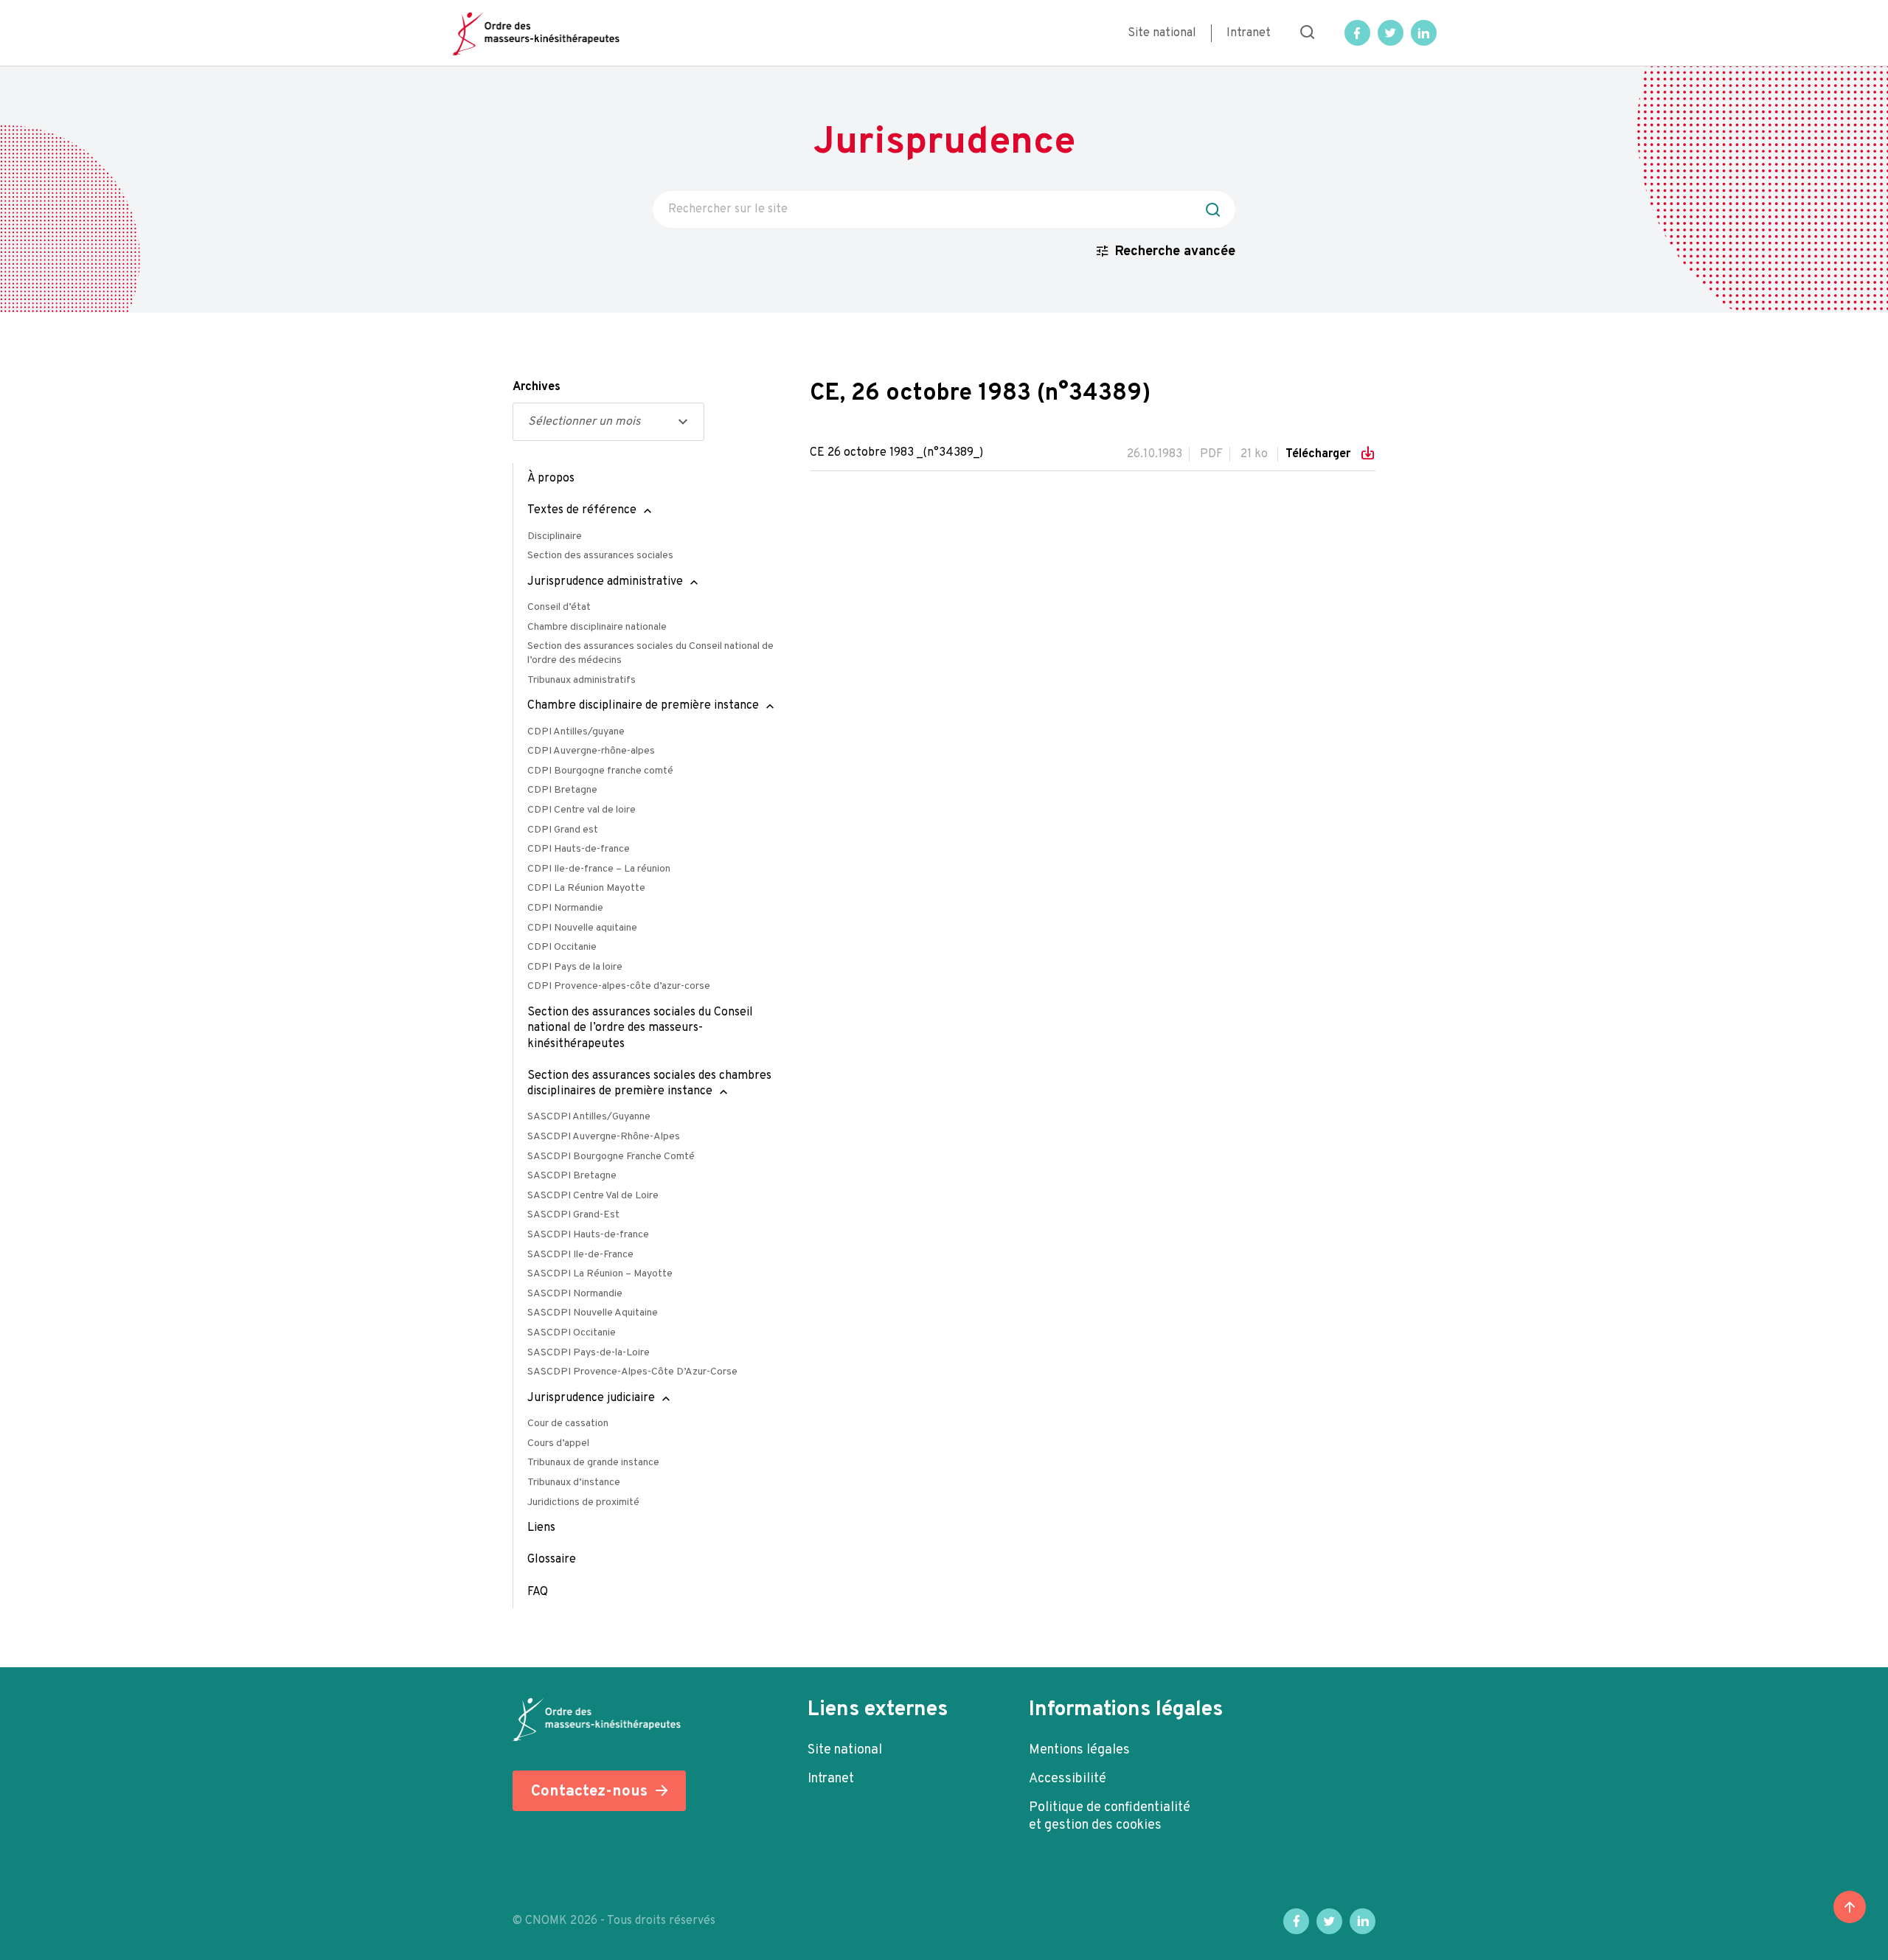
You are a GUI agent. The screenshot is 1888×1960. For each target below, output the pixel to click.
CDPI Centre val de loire (582, 810)
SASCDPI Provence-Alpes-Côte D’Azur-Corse (632, 1372)
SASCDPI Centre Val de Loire (593, 1196)
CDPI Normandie (565, 908)
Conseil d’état (559, 607)
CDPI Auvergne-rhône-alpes (591, 751)
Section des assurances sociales (600, 556)
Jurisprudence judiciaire (591, 1398)
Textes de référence (582, 510)
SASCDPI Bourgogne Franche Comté (611, 1157)
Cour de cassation (568, 1424)
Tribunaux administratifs (582, 680)
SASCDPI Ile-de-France (580, 1255)
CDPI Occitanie (562, 947)
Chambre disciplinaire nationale (597, 627)
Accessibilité (1068, 1779)
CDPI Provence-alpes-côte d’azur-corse (619, 986)
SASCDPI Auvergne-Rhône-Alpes (604, 1137)
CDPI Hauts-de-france (579, 849)
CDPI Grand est (563, 830)
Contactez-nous (589, 1792)
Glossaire (552, 1560)
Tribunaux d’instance (574, 1483)
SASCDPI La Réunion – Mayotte (600, 1274)
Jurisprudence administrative (605, 582)
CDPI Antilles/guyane (576, 732)
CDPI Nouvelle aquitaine (582, 928)
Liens (541, 1528)
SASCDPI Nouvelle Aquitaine (593, 1313)
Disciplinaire (555, 536)
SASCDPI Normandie (575, 1294)
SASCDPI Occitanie (572, 1333)
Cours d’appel (558, 1443)
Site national (1162, 33)
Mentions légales (1079, 1750)
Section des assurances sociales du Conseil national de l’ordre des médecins (650, 653)
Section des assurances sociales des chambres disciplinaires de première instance (649, 1084)
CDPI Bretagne (562, 790)
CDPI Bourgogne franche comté (600, 771)
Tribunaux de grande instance (593, 1463)
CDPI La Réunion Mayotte (586, 888)
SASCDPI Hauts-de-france (588, 1235)
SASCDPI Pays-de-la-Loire (589, 1353)
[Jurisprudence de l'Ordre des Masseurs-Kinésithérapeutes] (536, 33)
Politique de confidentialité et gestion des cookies (1110, 1817)
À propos (551, 479)
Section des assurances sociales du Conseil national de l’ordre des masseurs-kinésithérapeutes (640, 1028)
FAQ (538, 1592)
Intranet (1249, 33)
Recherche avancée (1175, 252)
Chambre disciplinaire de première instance (643, 706)
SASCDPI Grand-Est (573, 1215)
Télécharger (1319, 454)
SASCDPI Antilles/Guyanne (589, 1117)
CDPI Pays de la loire (575, 967)
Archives (537, 387)
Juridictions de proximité (583, 1502)
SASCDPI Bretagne (572, 1176)
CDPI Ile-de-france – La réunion (599, 869)
